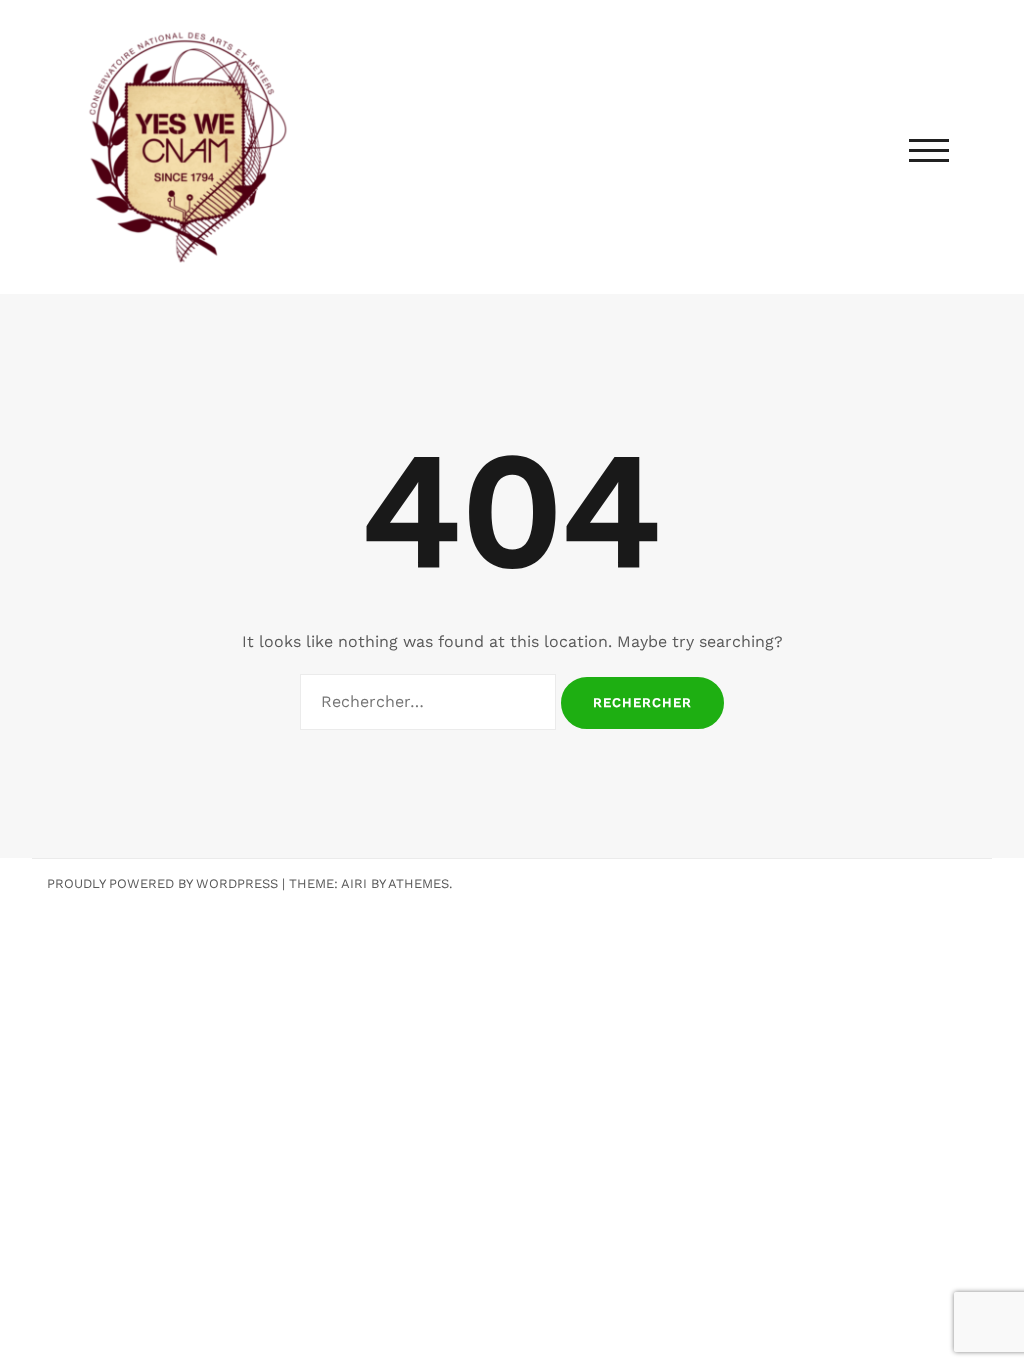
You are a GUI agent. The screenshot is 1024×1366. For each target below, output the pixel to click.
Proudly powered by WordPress (162, 883)
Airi (354, 883)
